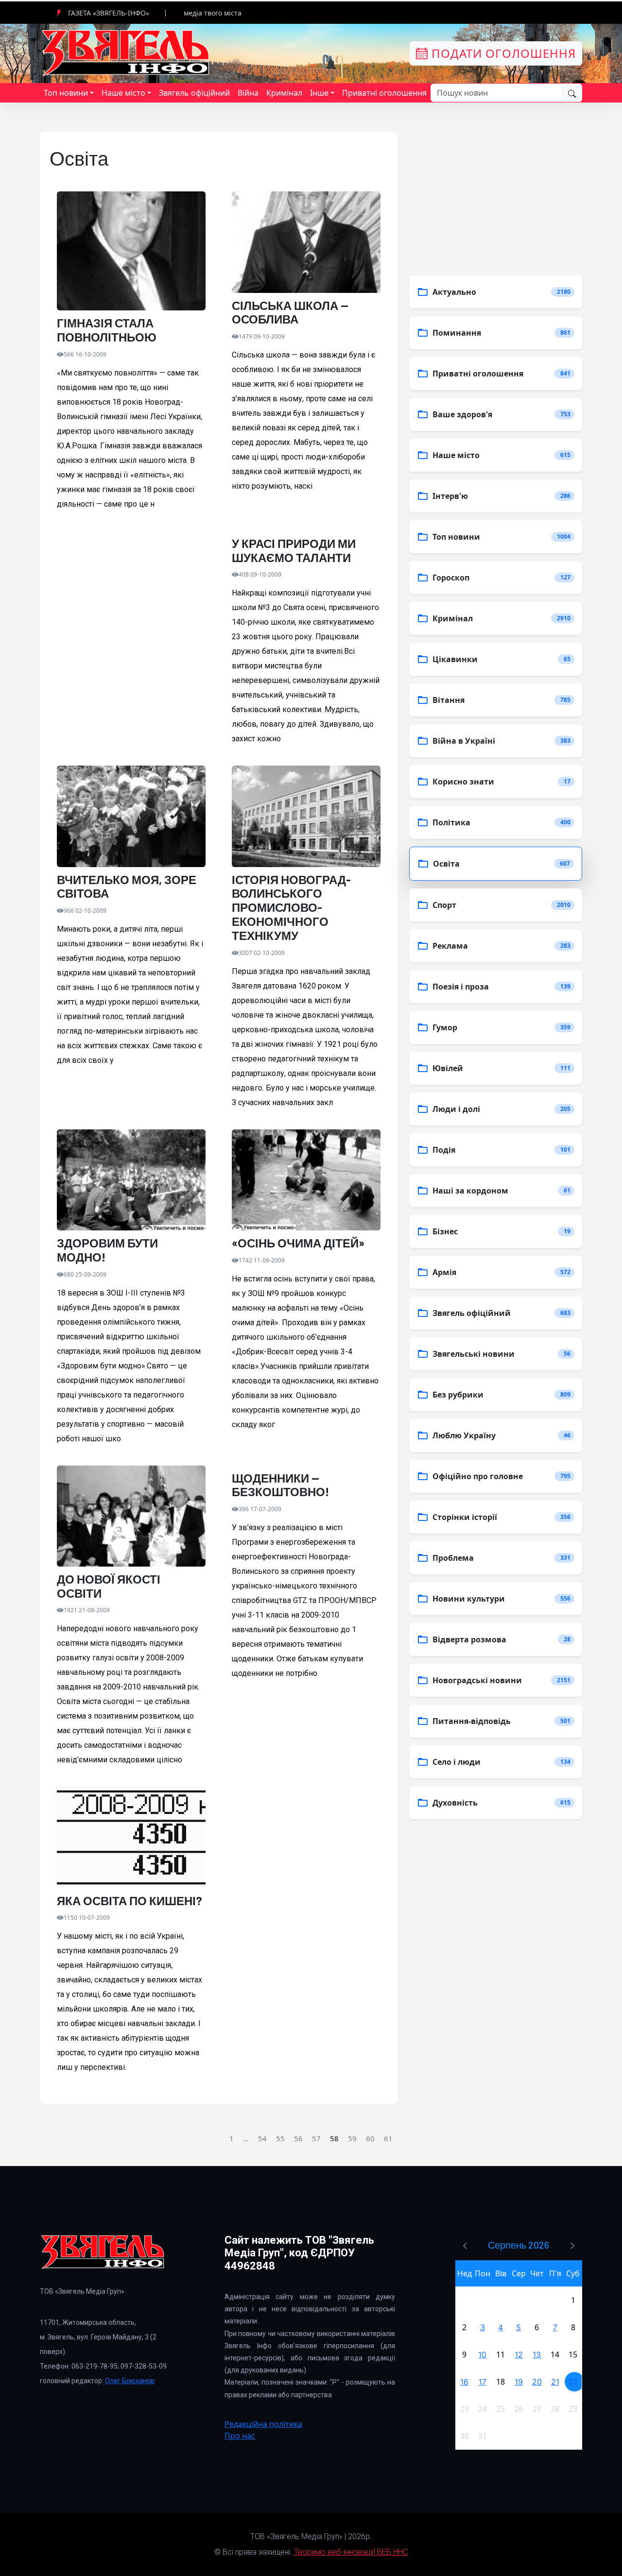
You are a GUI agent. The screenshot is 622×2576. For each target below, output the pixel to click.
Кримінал (284, 93)
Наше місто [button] (123, 93)
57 (316, 2138)
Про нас (240, 2436)
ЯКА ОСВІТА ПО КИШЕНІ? (130, 1901)
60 (370, 2138)
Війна (248, 93)
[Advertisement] (131, 639)
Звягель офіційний (194, 93)
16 (464, 2382)
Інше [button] (319, 93)
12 (519, 2354)
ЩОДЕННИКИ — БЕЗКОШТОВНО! (281, 1485)
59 (352, 2138)
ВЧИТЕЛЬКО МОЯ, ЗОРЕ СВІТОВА (127, 887)
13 (537, 2354)
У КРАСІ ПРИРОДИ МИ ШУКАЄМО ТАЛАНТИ (294, 551)
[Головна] (126, 52)
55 (280, 2138)
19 (519, 2382)
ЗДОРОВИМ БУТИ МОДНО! (107, 1250)
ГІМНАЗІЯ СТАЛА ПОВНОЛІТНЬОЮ (107, 330)
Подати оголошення (502, 53)
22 (573, 2382)
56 (298, 2138)
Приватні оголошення (384, 93)
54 (262, 2138)
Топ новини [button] (66, 93)
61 (388, 2138)
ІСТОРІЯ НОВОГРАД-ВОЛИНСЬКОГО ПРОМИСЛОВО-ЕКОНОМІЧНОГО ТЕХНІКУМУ (291, 908)
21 (555, 2382)
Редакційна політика (263, 2424)
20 (537, 2382)
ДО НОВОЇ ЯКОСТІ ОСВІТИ (109, 1586)
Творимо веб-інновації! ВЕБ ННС (351, 2552)
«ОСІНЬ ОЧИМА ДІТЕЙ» (298, 1243)
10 (482, 2354)
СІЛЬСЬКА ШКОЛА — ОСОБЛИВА (290, 313)
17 (483, 2382)
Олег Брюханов (130, 2381)
